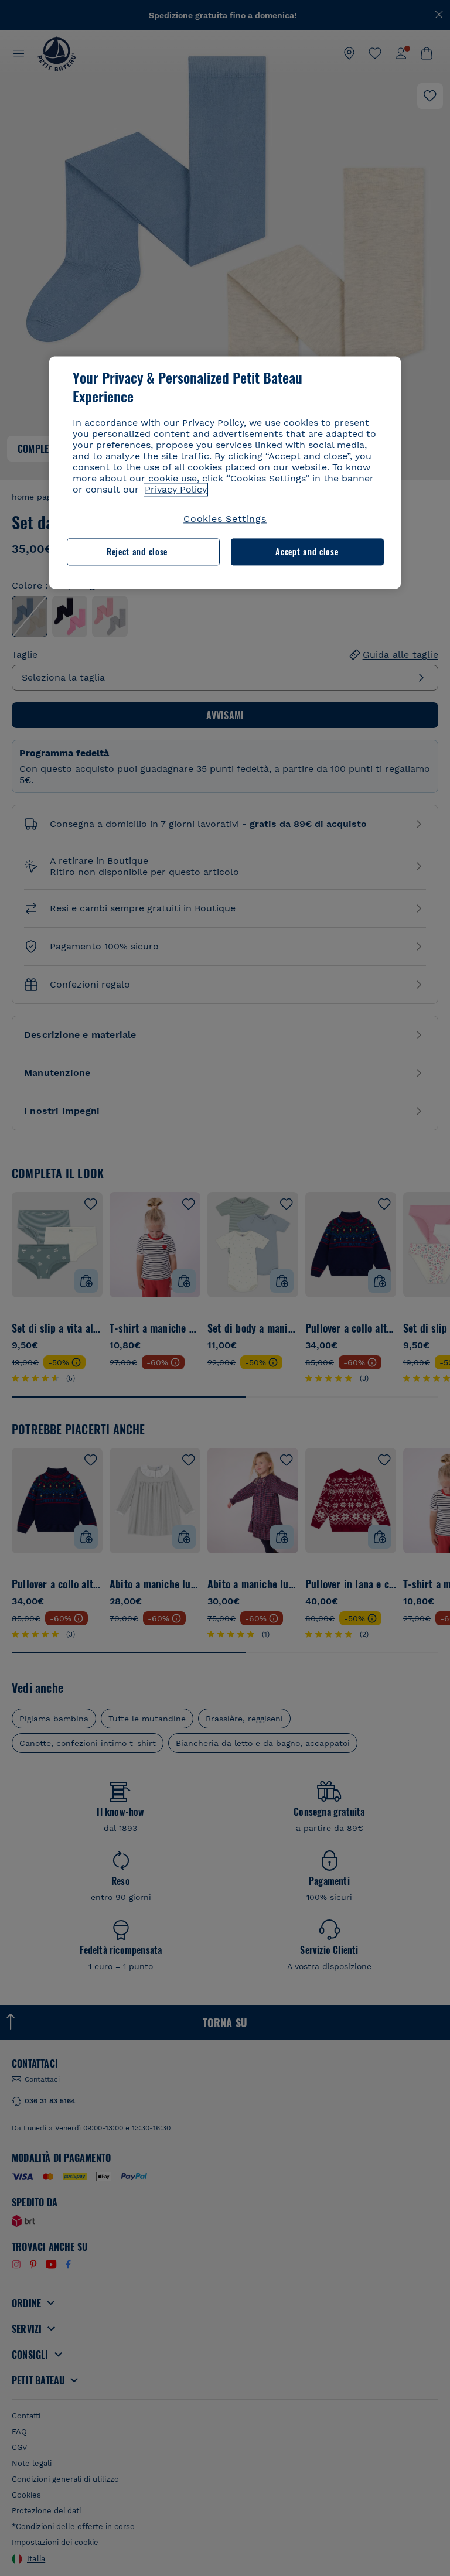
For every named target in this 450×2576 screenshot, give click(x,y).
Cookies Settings (225, 519)
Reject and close (137, 551)
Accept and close (307, 551)
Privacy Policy (176, 489)
